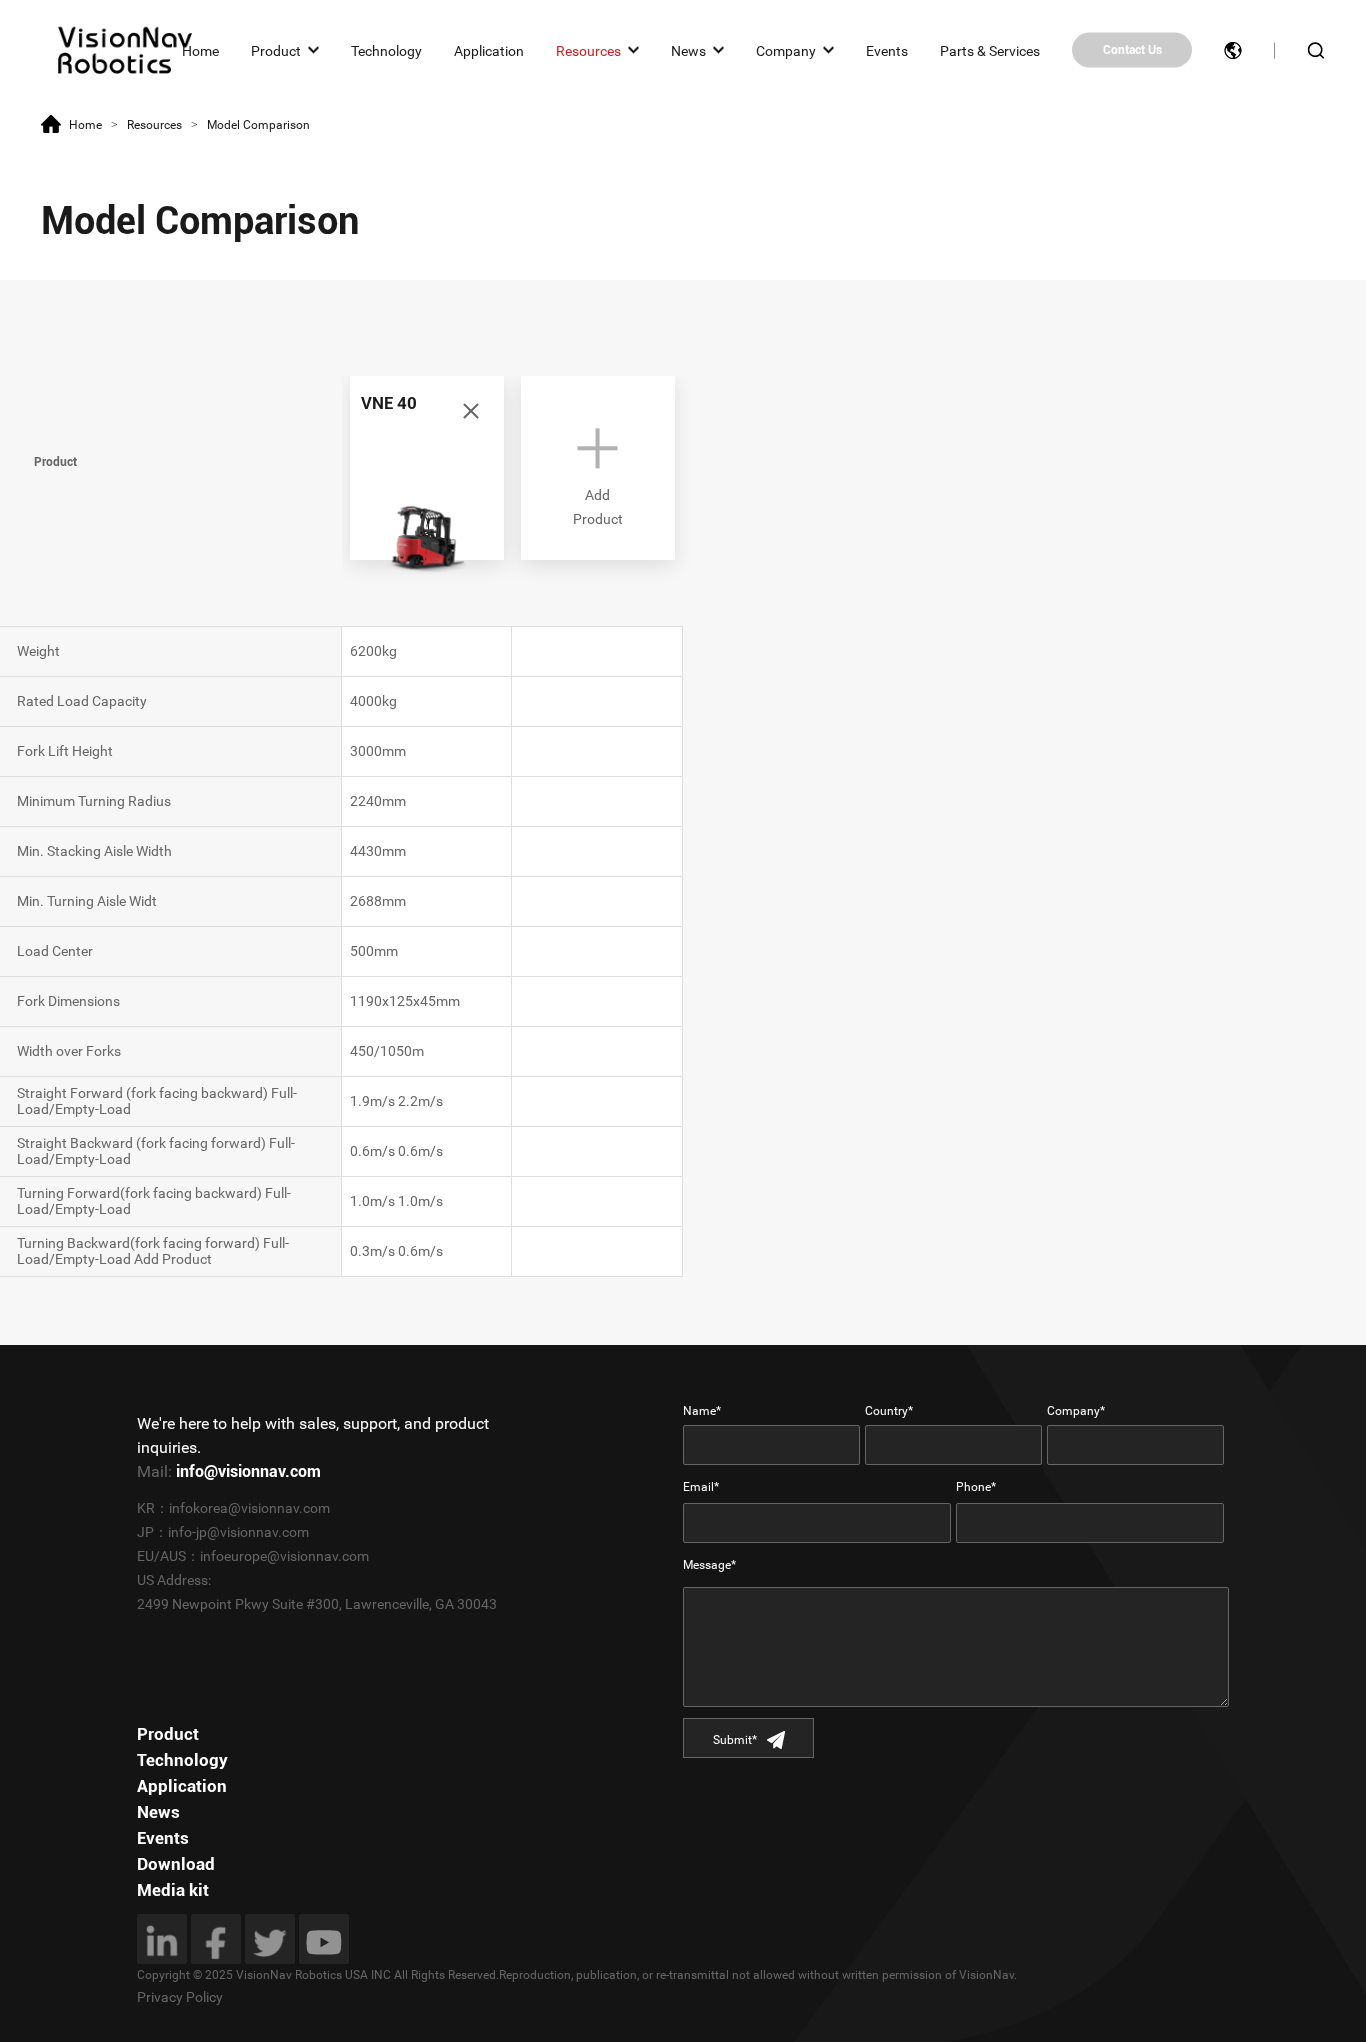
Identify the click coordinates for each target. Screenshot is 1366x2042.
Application (489, 50)
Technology (386, 50)
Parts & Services (990, 50)
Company (786, 50)
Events (887, 50)
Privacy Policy (180, 1997)
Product (276, 50)
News (688, 50)
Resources (588, 50)
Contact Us (1132, 50)
